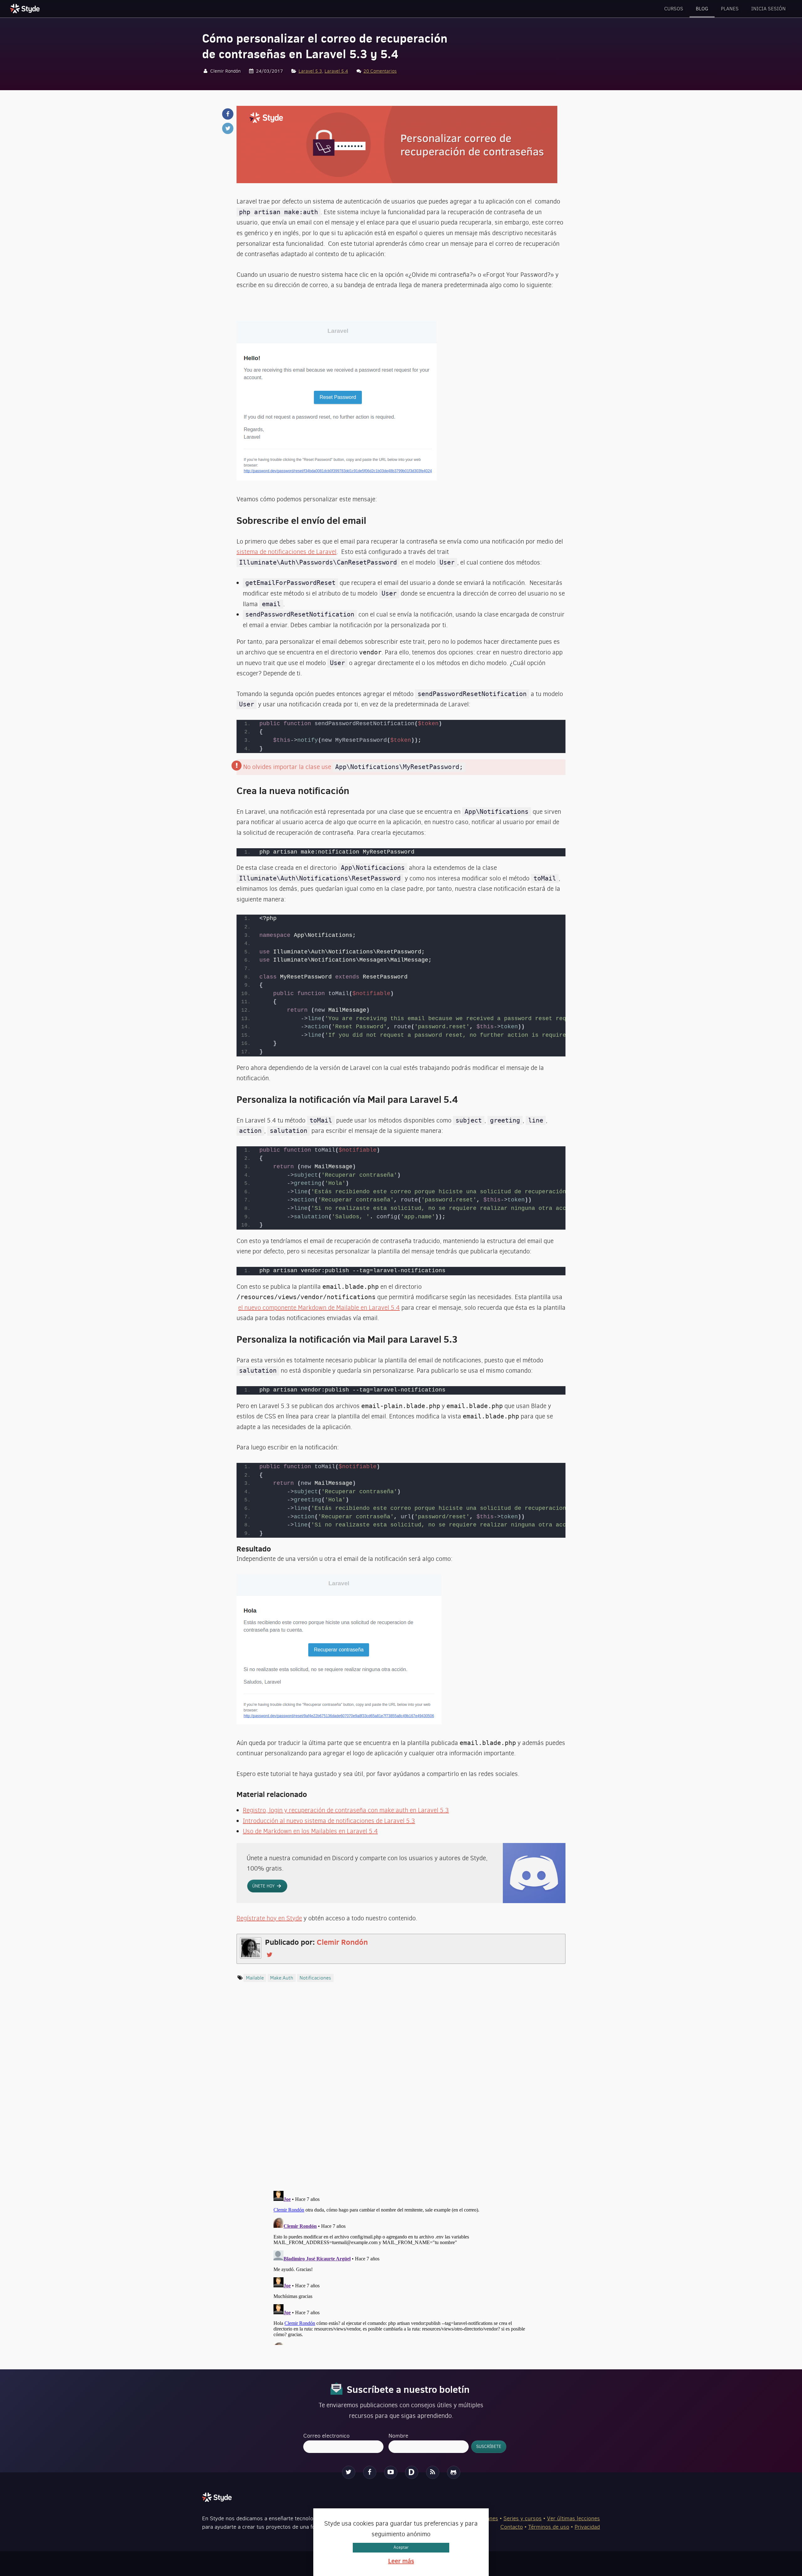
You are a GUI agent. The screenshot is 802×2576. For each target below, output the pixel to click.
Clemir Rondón (342, 1942)
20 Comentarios (380, 71)
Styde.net (26, 8)
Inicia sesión (768, 9)
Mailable (255, 1978)
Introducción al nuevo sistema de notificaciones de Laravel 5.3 (329, 1821)
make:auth (282, 1978)
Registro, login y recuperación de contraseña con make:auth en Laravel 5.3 (346, 1810)
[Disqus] (401, 2093)
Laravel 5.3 (310, 71)
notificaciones (315, 1978)
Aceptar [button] (401, 2547)
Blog (702, 9)
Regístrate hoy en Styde (269, 1918)
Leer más (401, 2561)
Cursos (674, 9)
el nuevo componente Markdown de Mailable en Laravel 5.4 (319, 1308)
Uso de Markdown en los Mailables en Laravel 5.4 (310, 1831)
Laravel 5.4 (336, 71)
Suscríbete (508, 2505)
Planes (730, 9)
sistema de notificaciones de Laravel (286, 552)
